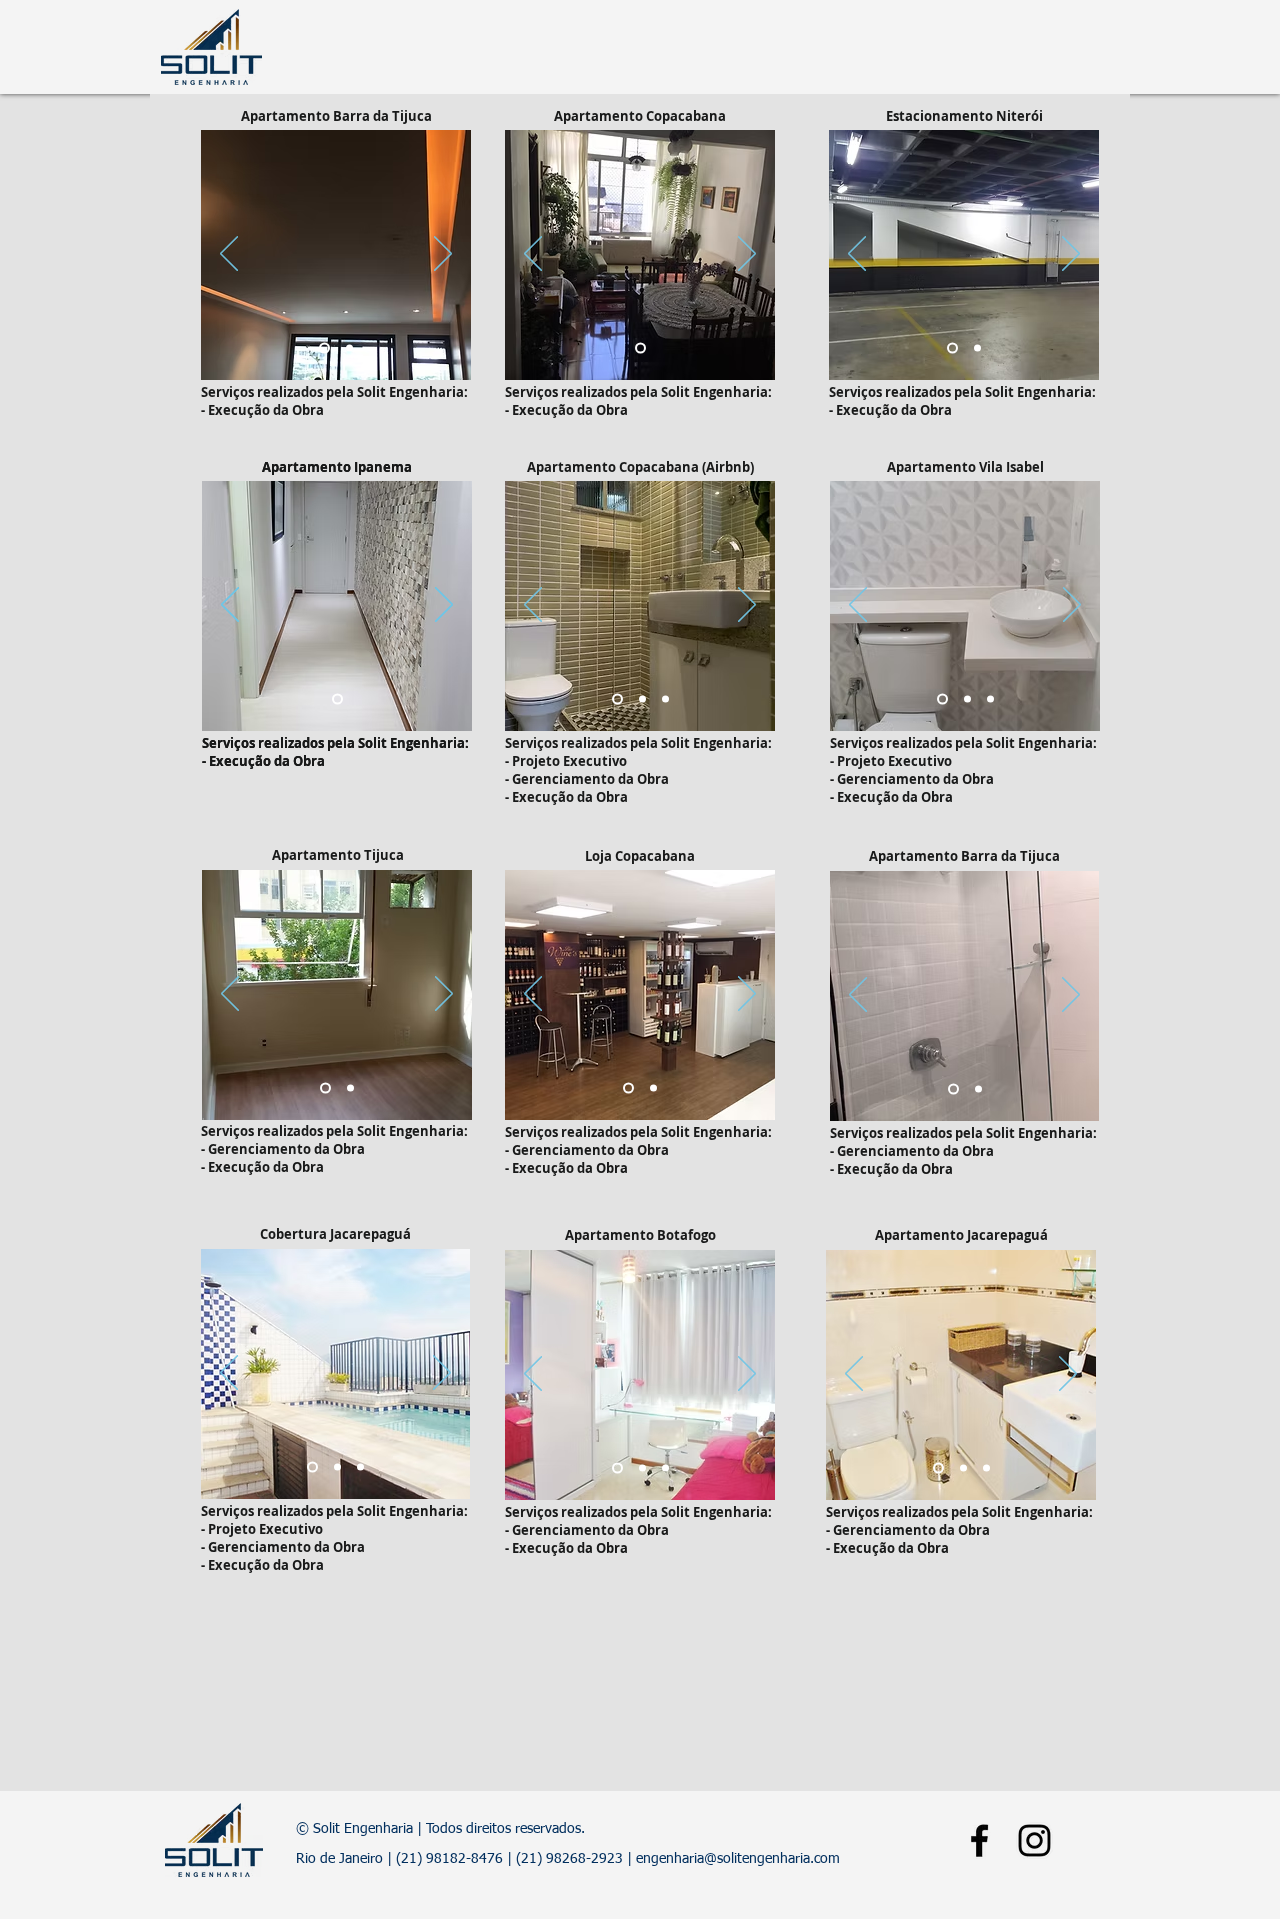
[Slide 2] (349, 348)
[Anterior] (229, 255)
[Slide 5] (617, 1468)
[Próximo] (443, 255)
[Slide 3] (665, 699)
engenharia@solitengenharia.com (738, 1859)
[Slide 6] (360, 1467)
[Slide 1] (324, 348)
